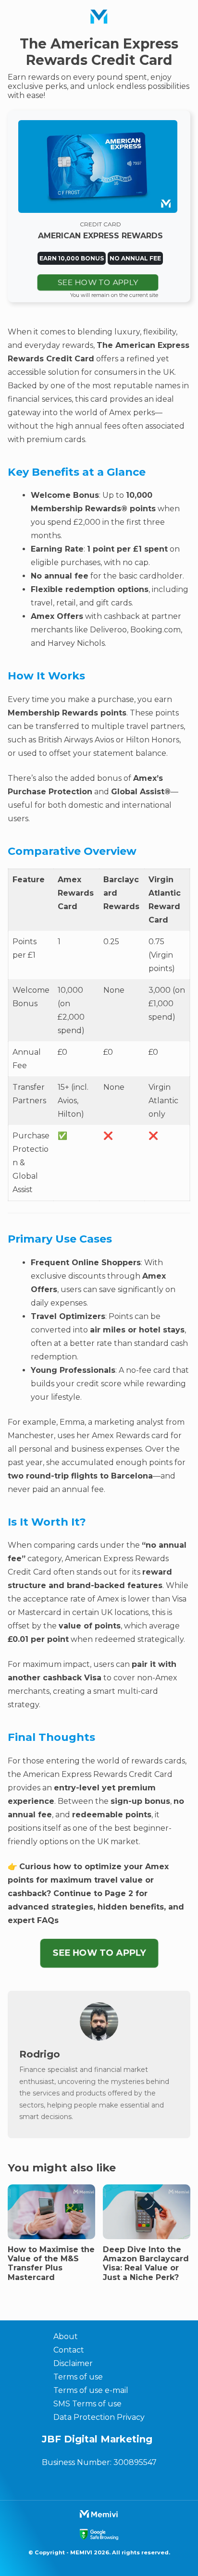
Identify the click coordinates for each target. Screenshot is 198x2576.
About (66, 2336)
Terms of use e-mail (91, 2390)
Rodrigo (40, 2054)
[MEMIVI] (99, 17)
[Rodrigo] (99, 2038)
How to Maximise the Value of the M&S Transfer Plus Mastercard (51, 2263)
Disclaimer (73, 2363)
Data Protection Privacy (99, 2417)
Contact (69, 2350)
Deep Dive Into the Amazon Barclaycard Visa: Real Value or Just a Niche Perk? (146, 2263)
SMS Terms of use (87, 2404)
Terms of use (78, 2377)
